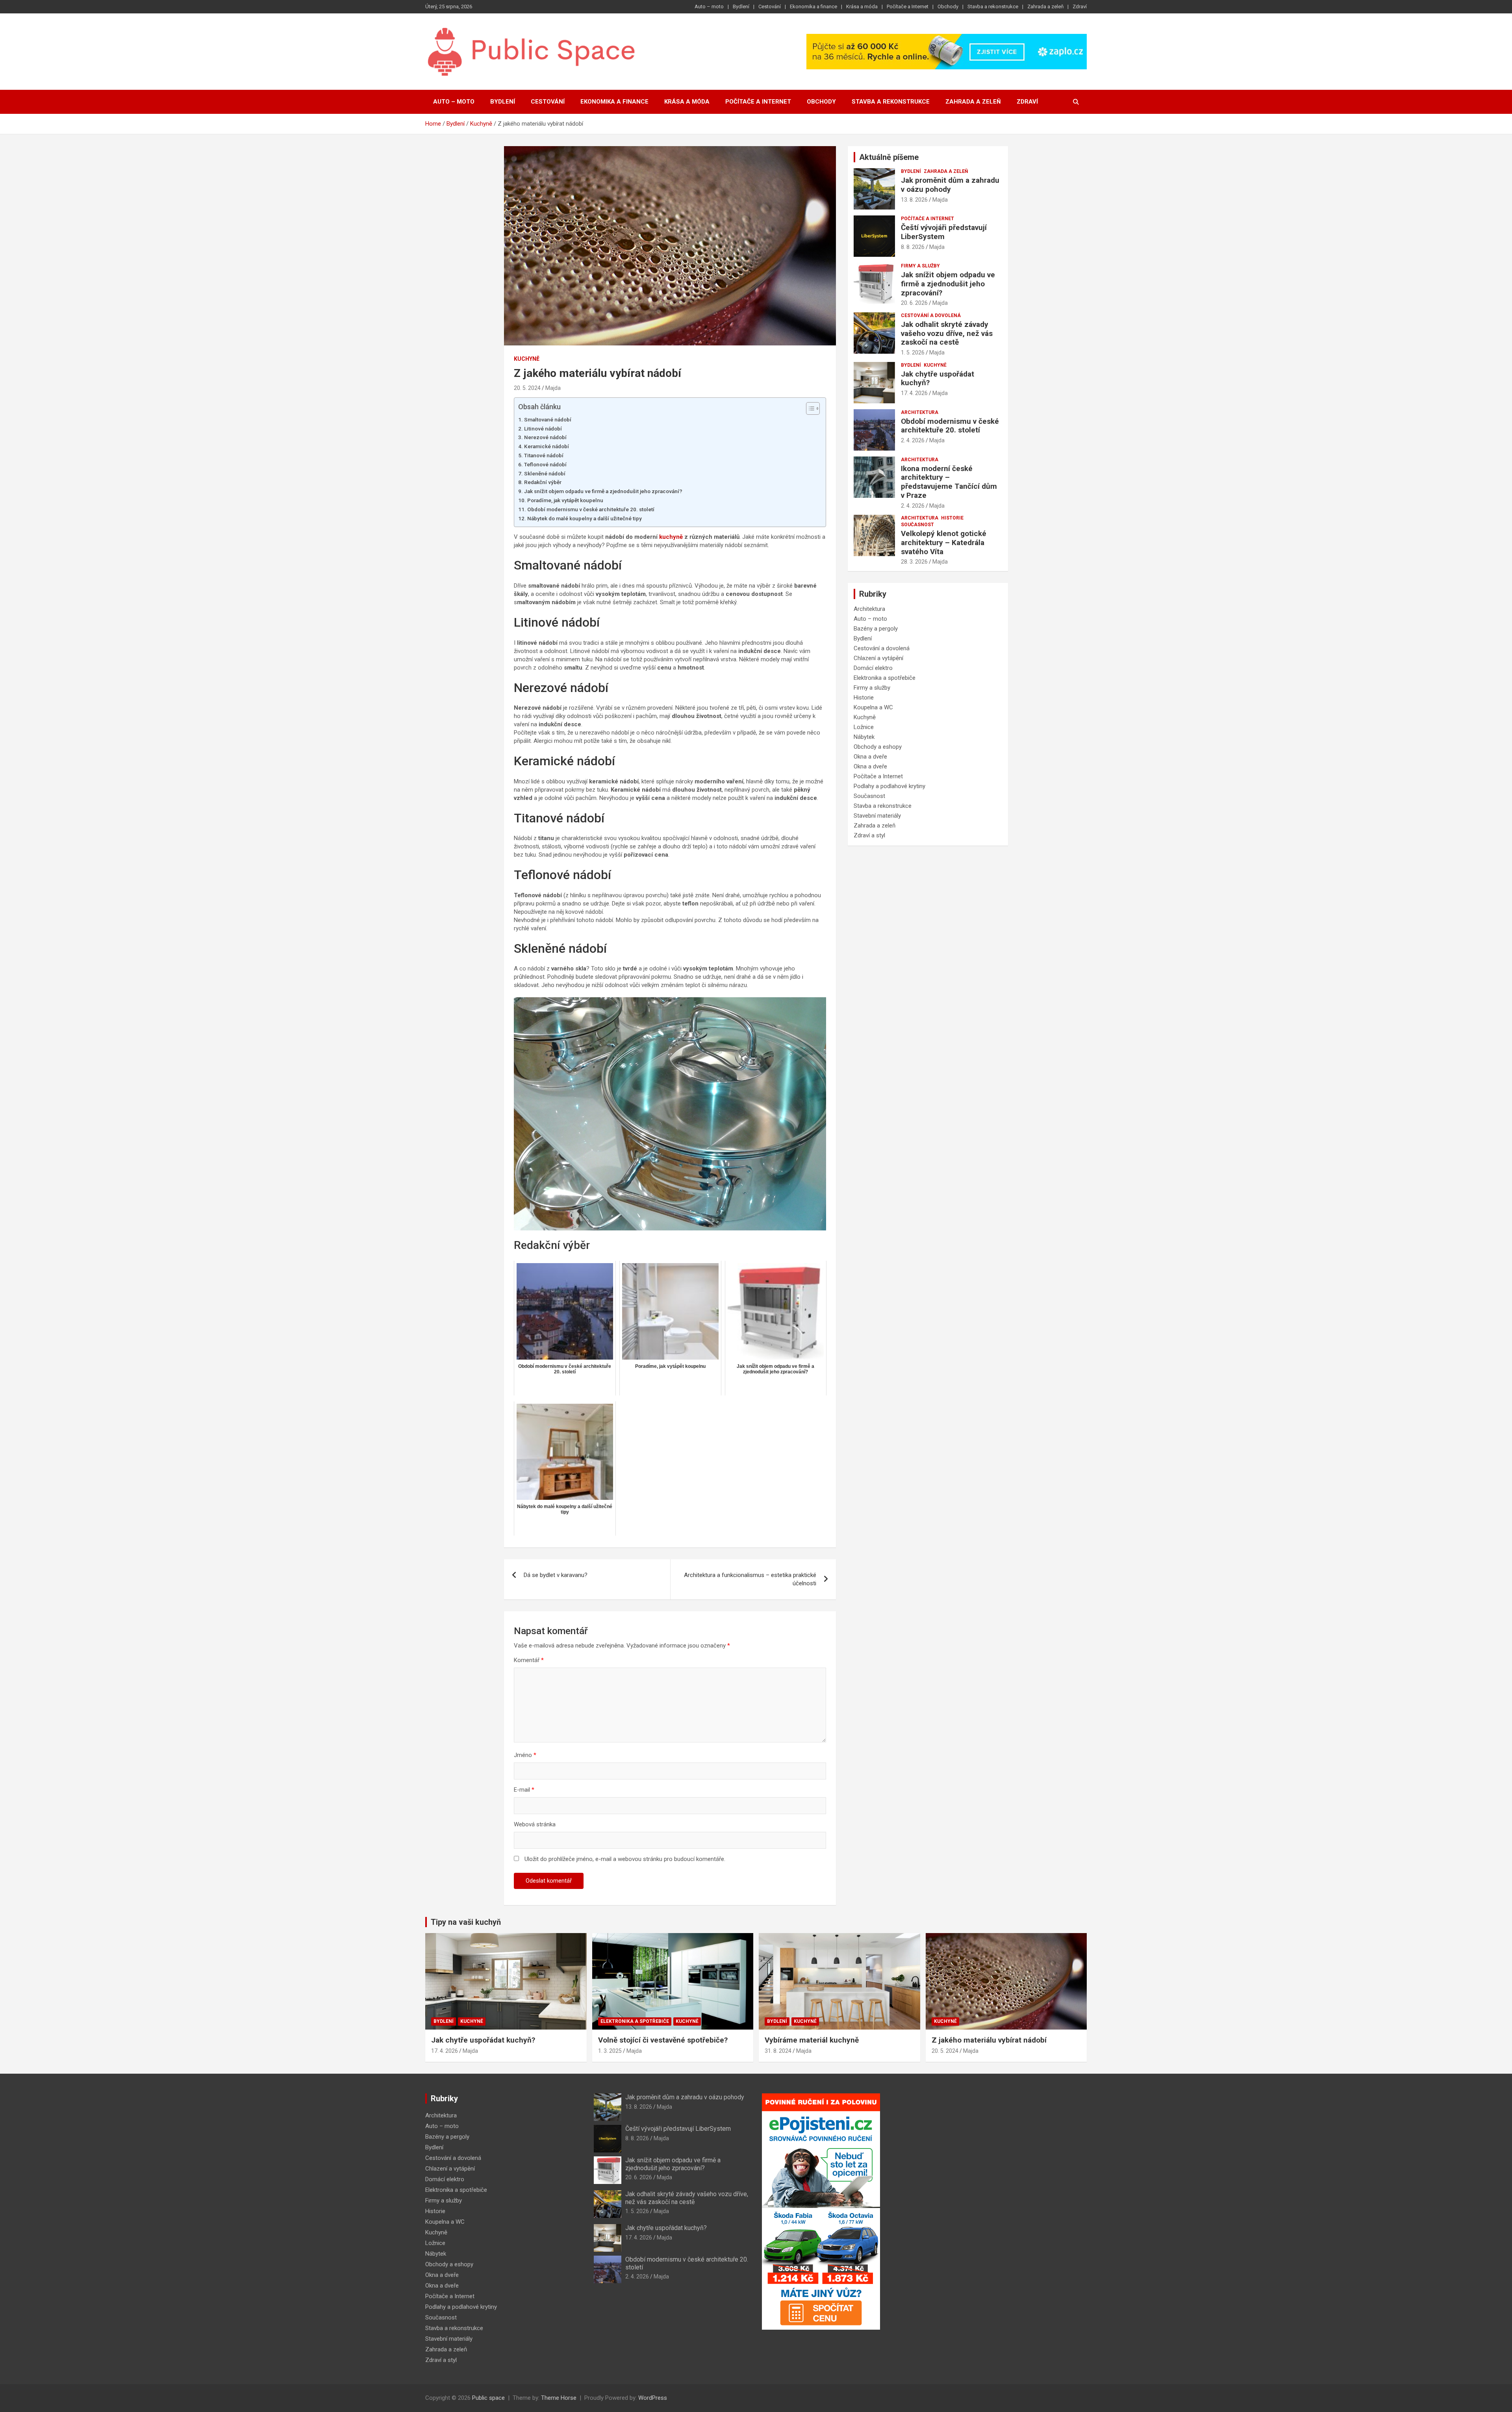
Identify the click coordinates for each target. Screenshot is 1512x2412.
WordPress (653, 2398)
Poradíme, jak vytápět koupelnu (565, 500)
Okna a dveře (870, 757)
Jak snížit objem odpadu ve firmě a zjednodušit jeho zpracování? (603, 491)
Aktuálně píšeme (889, 157)
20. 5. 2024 (527, 388)
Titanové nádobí (544, 455)
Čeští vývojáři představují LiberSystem (944, 232)
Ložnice (864, 727)
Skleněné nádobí (545, 473)
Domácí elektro (873, 668)
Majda (553, 388)
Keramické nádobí (547, 446)
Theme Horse (559, 2398)
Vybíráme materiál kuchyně (812, 2040)
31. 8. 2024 (778, 2051)
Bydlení (741, 6)
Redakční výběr (543, 482)
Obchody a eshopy (878, 747)
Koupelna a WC (873, 707)
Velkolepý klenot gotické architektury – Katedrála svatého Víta (944, 543)
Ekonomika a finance (813, 6)
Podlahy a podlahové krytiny (889, 786)
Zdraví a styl (869, 835)
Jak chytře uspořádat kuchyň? (938, 378)
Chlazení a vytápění (878, 658)
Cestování (770, 6)
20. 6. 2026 (914, 303)
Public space (488, 2398)
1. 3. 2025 (610, 2051)
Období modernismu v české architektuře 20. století (591, 509)
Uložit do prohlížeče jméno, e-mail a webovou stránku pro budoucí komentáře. (625, 1859)
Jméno (525, 1755)
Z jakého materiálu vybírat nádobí (989, 2040)
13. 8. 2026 (914, 200)
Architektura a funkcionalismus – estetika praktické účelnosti (750, 1579)
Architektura (920, 412)
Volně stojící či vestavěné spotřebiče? (663, 2040)
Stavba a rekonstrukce (993, 6)
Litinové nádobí (543, 429)
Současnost (917, 525)
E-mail (524, 1790)
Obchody (948, 6)
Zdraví (1080, 6)
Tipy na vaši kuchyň (466, 1922)
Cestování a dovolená (931, 315)
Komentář (529, 1660)
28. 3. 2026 (914, 562)
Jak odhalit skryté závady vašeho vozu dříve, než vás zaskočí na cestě (947, 333)
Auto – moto (709, 6)
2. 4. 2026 (913, 440)
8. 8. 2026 (913, 247)
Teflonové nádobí (545, 464)
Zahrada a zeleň (1045, 6)
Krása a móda (862, 6)
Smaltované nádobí (548, 419)
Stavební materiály (877, 816)
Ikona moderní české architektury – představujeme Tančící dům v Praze (949, 482)
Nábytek (864, 737)
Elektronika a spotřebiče (885, 678)
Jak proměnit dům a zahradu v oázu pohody (950, 185)
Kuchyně (527, 359)
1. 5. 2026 (913, 353)
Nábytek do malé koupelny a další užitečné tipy (585, 518)
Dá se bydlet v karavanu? (556, 1575)
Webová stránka (535, 1824)
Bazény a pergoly (876, 629)
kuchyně (671, 537)
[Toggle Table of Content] (809, 408)
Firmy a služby (920, 266)
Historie (952, 518)
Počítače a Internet (908, 6)
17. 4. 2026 (914, 393)
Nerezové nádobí (545, 437)
